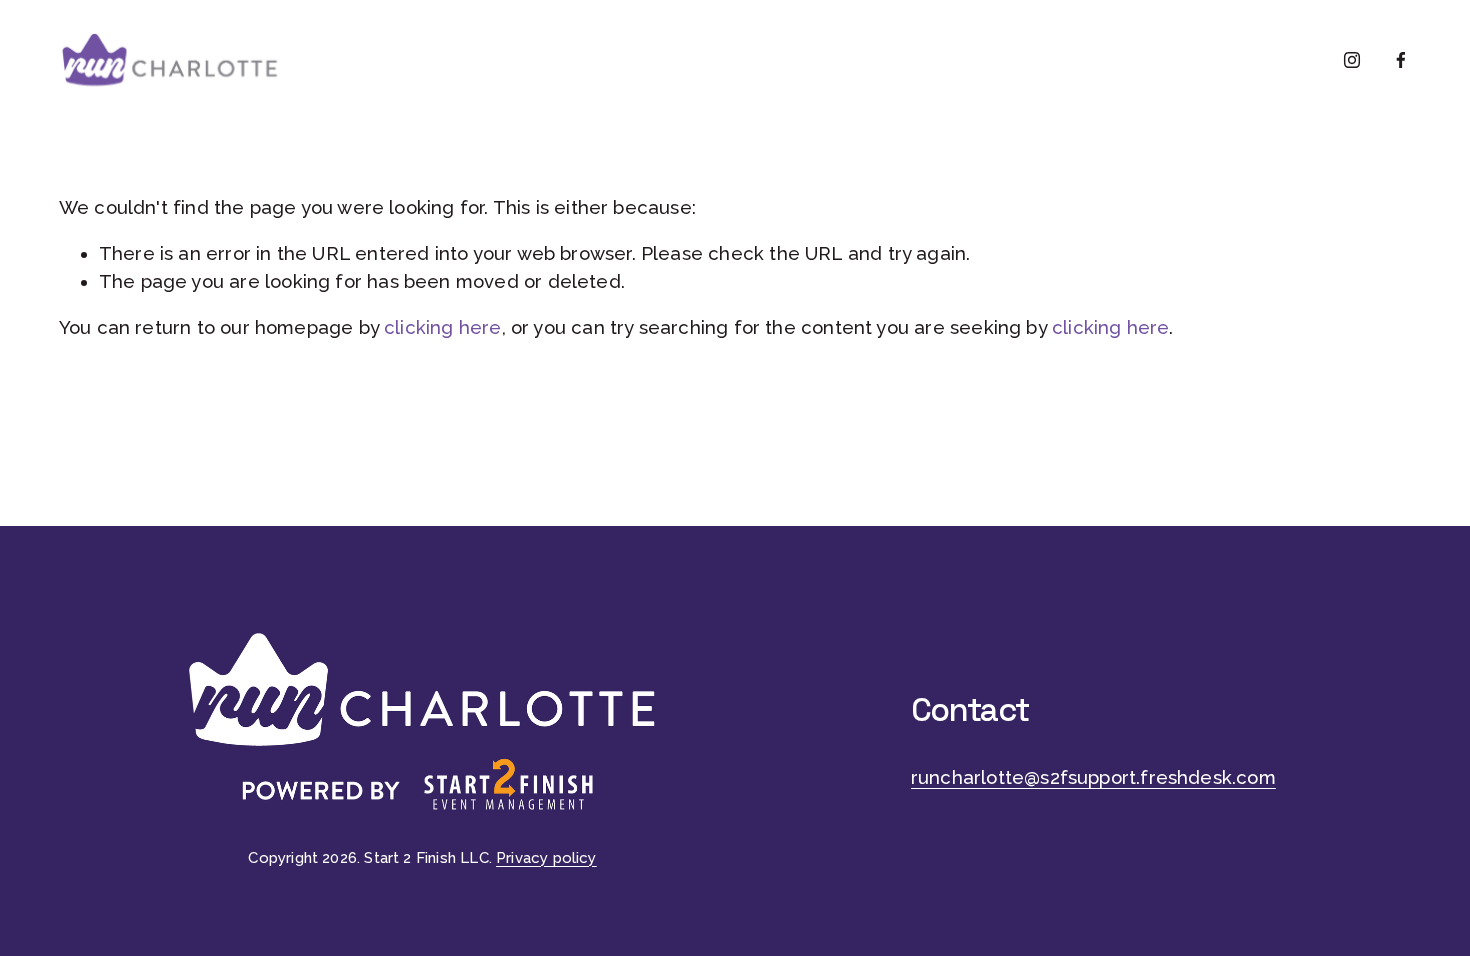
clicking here (442, 327)
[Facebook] (1401, 60)
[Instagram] (1352, 60)
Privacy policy (546, 858)
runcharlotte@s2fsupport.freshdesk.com (1093, 777)
